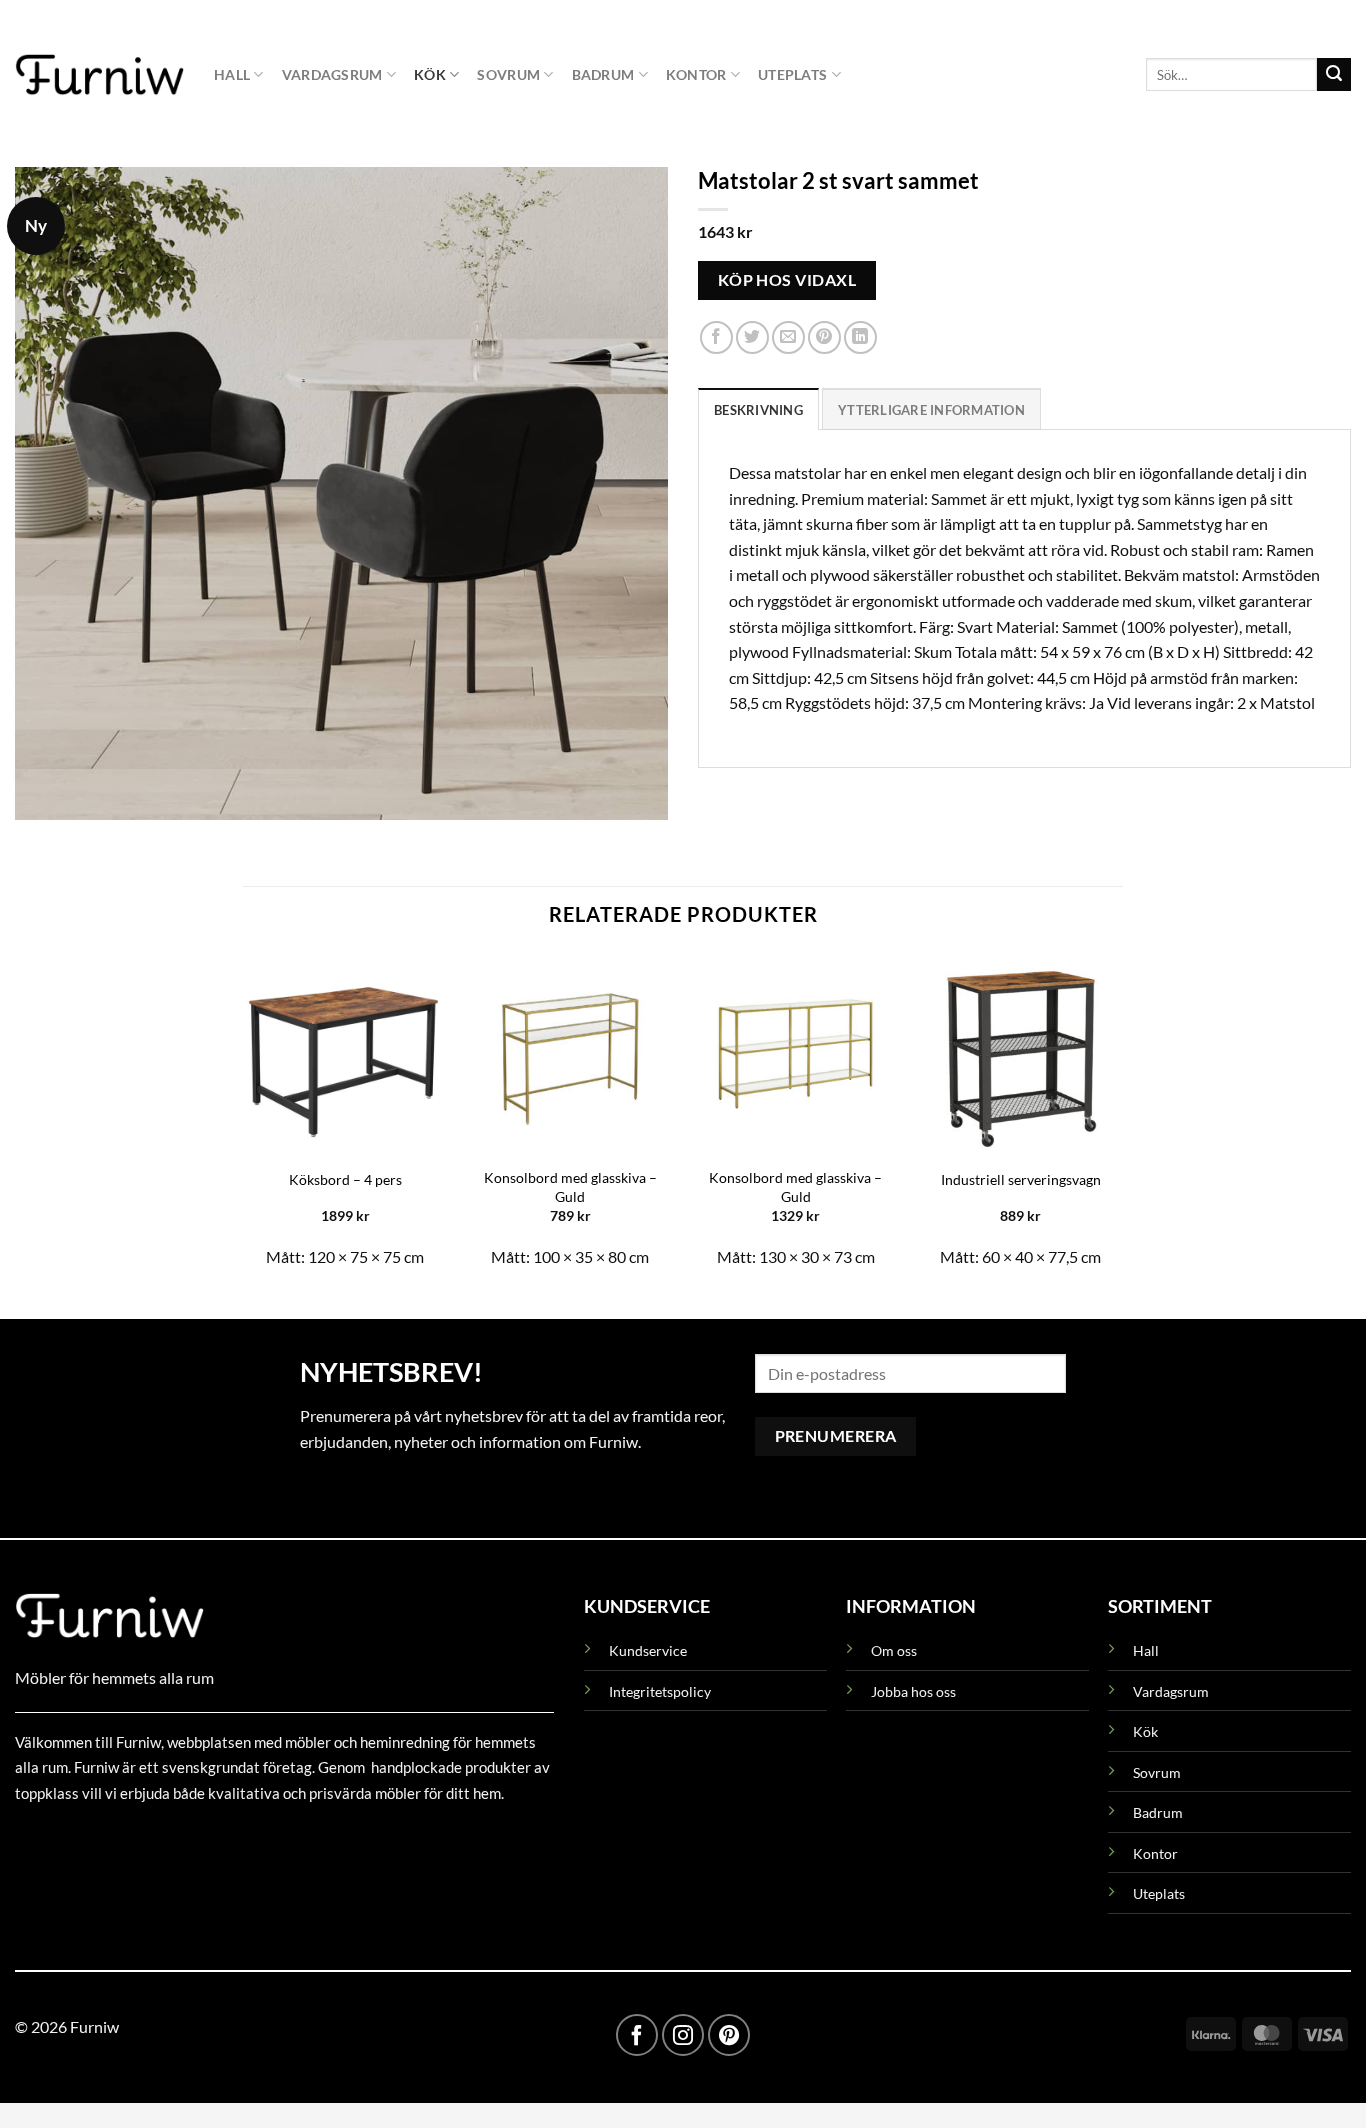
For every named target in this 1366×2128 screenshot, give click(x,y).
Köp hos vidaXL (787, 279)
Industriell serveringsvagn (1021, 1179)
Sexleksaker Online (217, 1838)
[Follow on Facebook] (637, 2035)
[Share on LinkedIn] (860, 337)
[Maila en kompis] (788, 337)
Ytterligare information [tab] (931, 409)
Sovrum (508, 74)
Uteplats (792, 74)
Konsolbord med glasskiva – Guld (570, 1187)
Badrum (603, 74)
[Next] (1122, 1118)
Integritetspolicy (660, 1691)
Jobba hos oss (913, 1691)
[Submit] (1334, 75)
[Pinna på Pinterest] (824, 337)
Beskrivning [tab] (758, 409)
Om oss (894, 1650)
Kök (430, 74)
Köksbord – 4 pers (345, 1179)
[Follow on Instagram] (683, 2035)
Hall (232, 74)
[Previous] (244, 1118)
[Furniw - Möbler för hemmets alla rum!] (99, 74)
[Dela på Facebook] (716, 337)
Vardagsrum (332, 74)
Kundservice (648, 1650)
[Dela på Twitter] (752, 337)
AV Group (114, 1838)
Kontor (696, 74)
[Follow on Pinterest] (729, 2035)
